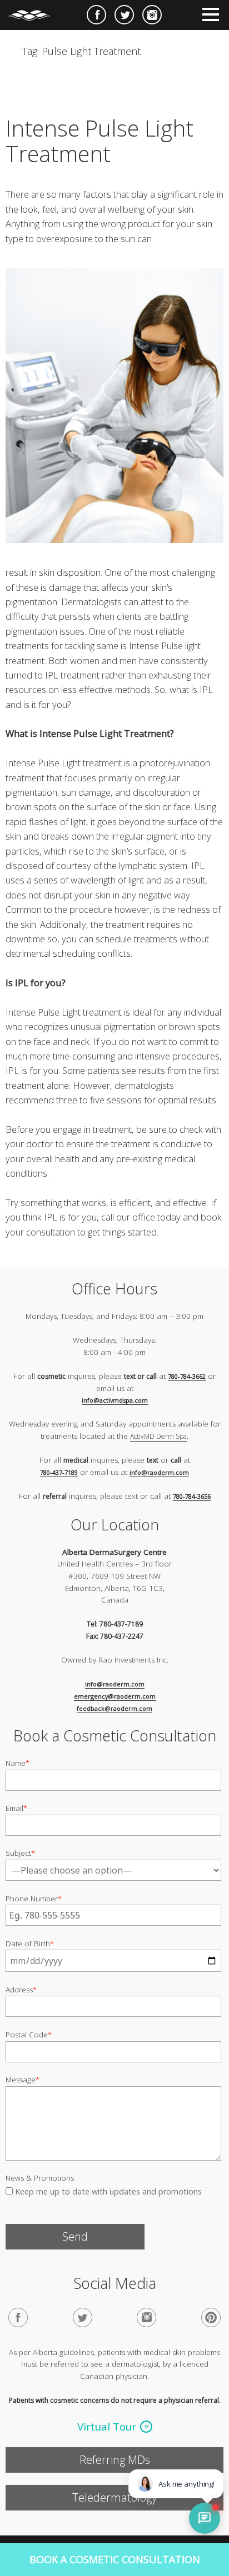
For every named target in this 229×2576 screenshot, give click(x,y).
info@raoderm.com (159, 1472)
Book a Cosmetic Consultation (115, 2559)
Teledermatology (114, 2497)
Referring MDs (115, 2460)
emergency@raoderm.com (115, 1696)
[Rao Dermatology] (35, 11)
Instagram (152, 15)
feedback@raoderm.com (114, 1708)
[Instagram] (146, 2318)
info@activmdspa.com (115, 1400)
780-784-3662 (187, 1376)
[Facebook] (18, 2318)
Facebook (96, 15)
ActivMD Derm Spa (158, 1436)
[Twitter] (83, 2318)
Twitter (124, 15)
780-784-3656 (192, 1496)
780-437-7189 (59, 1472)
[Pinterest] (211, 2318)
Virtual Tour (107, 2427)
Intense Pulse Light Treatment (99, 141)
